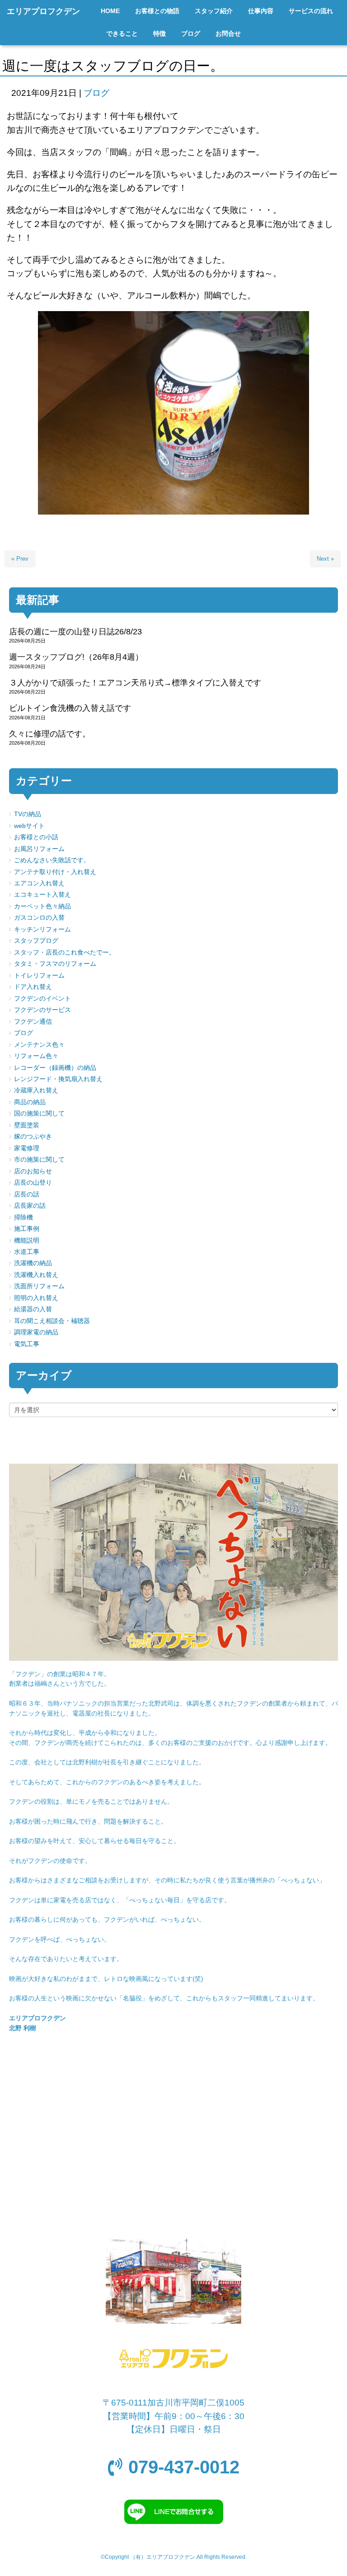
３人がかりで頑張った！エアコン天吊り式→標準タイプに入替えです (135, 683)
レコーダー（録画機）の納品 (55, 1068)
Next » (325, 559)
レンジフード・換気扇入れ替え (58, 1079)
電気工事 (27, 1344)
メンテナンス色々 (39, 1045)
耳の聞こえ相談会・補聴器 (52, 1321)
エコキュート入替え (42, 895)
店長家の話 (30, 1206)
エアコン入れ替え (39, 883)
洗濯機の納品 (33, 1263)
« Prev (20, 559)
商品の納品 (30, 1102)
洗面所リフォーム (39, 1286)
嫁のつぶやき (33, 1137)
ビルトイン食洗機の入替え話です (70, 708)
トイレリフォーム (39, 976)
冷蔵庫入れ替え (36, 1090)
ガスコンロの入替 (39, 918)
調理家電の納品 (36, 1332)
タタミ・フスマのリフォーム (55, 964)
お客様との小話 (36, 837)
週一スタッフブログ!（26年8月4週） (76, 657)
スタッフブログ (36, 941)
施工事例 (27, 1229)
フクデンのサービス (42, 1010)
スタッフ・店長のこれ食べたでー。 (65, 952)
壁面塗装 (27, 1125)
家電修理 (27, 1148)
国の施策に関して (39, 1113)
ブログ (96, 93)
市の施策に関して (39, 1160)
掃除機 (23, 1217)
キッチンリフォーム (42, 929)
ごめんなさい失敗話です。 (52, 860)
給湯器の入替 (33, 1309)
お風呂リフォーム (39, 849)
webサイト (29, 826)
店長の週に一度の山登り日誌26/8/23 (75, 632)
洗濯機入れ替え (36, 1275)
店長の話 (27, 1194)
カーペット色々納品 (42, 906)
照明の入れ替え (36, 1298)
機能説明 (27, 1241)
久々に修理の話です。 (50, 734)
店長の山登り (33, 1183)
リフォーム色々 (36, 1056)
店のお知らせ (33, 1171)
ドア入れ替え (33, 987)
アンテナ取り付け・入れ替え (55, 872)
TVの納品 (28, 814)
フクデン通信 (33, 1022)
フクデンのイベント (42, 999)
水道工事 (27, 1252)
